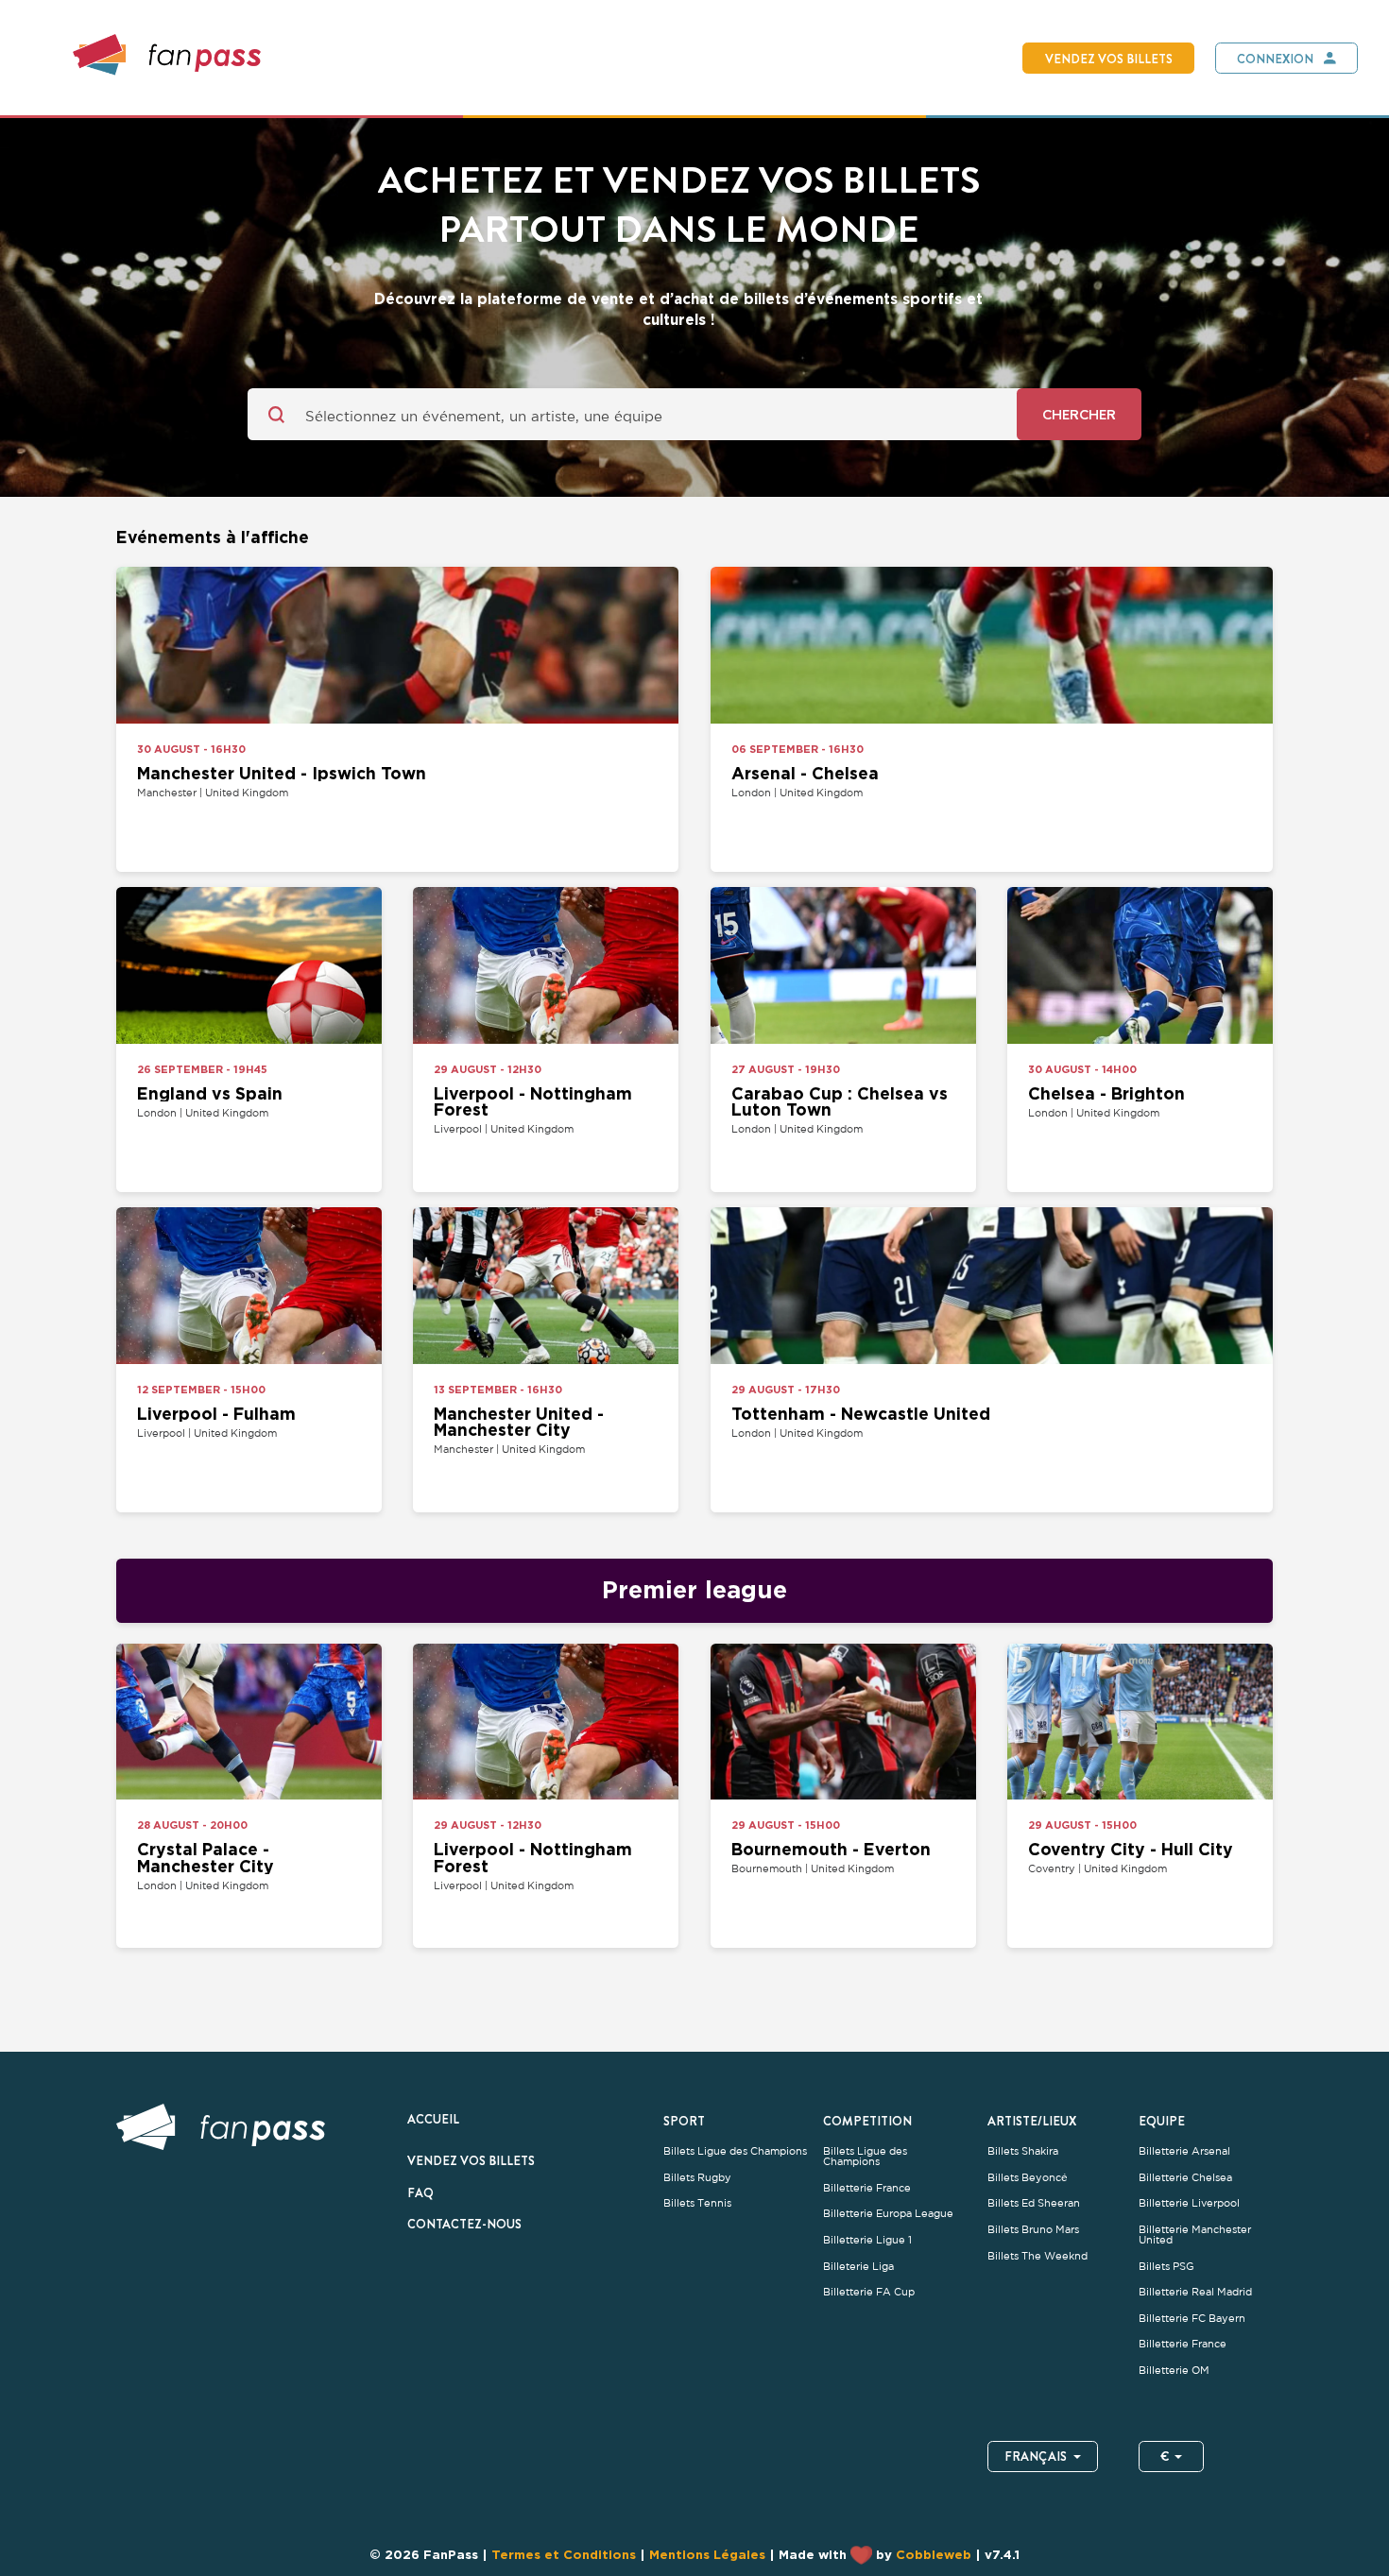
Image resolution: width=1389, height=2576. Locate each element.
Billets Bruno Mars (1033, 2230)
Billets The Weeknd (1037, 2256)
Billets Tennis (697, 2203)
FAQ (420, 2192)
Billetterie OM (1174, 2371)
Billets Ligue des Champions (735, 2151)
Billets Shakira (1023, 2151)
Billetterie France (867, 2188)
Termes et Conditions (564, 2554)
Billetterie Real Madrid (1195, 2292)
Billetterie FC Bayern (1192, 2319)
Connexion (1275, 59)
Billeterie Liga (858, 2267)
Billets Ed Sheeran (1034, 2203)
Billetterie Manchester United (1195, 2235)
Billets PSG (1166, 2267)
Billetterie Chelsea (1185, 2178)
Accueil (433, 2119)
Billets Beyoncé (1028, 2178)
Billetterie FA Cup (869, 2292)
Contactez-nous (464, 2224)
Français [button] (1036, 2456)
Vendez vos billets (1109, 59)
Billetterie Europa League (888, 2214)
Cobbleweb (934, 2554)
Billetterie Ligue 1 (867, 2240)
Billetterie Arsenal (1184, 2151)
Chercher (1079, 414)
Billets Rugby (697, 2178)
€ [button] (1165, 2456)
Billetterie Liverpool (1189, 2203)
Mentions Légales (707, 2554)
